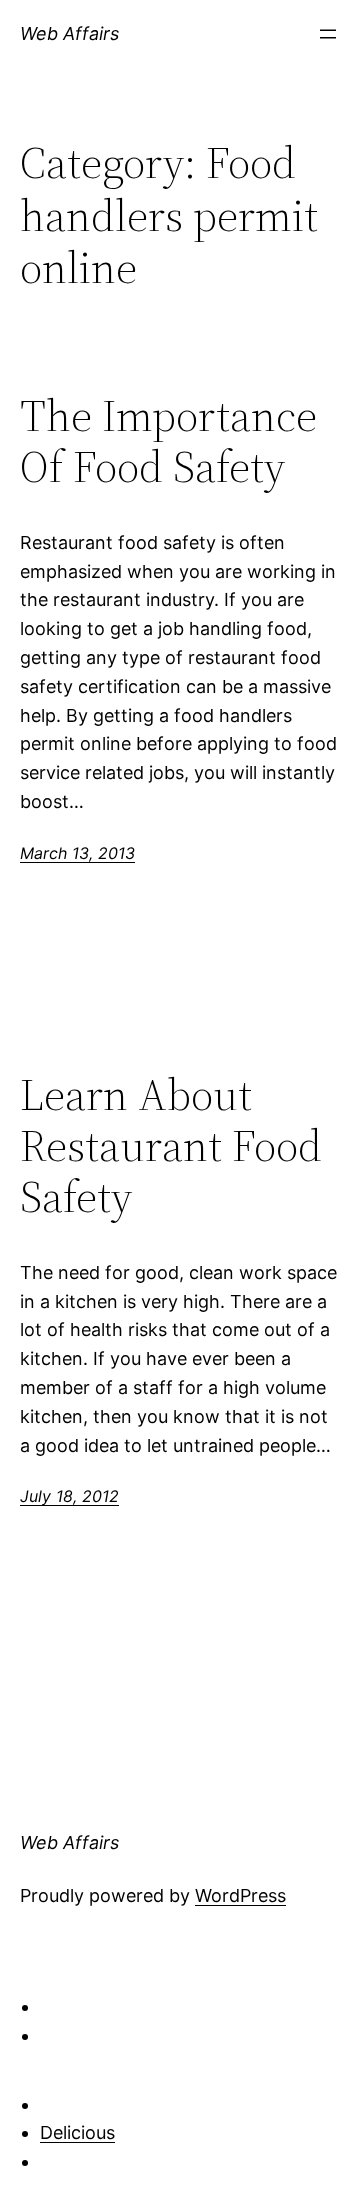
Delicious (77, 2132)
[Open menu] (328, 34)
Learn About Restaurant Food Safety (171, 1146)
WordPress (240, 1895)
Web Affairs (69, 33)
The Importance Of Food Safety (168, 441)
